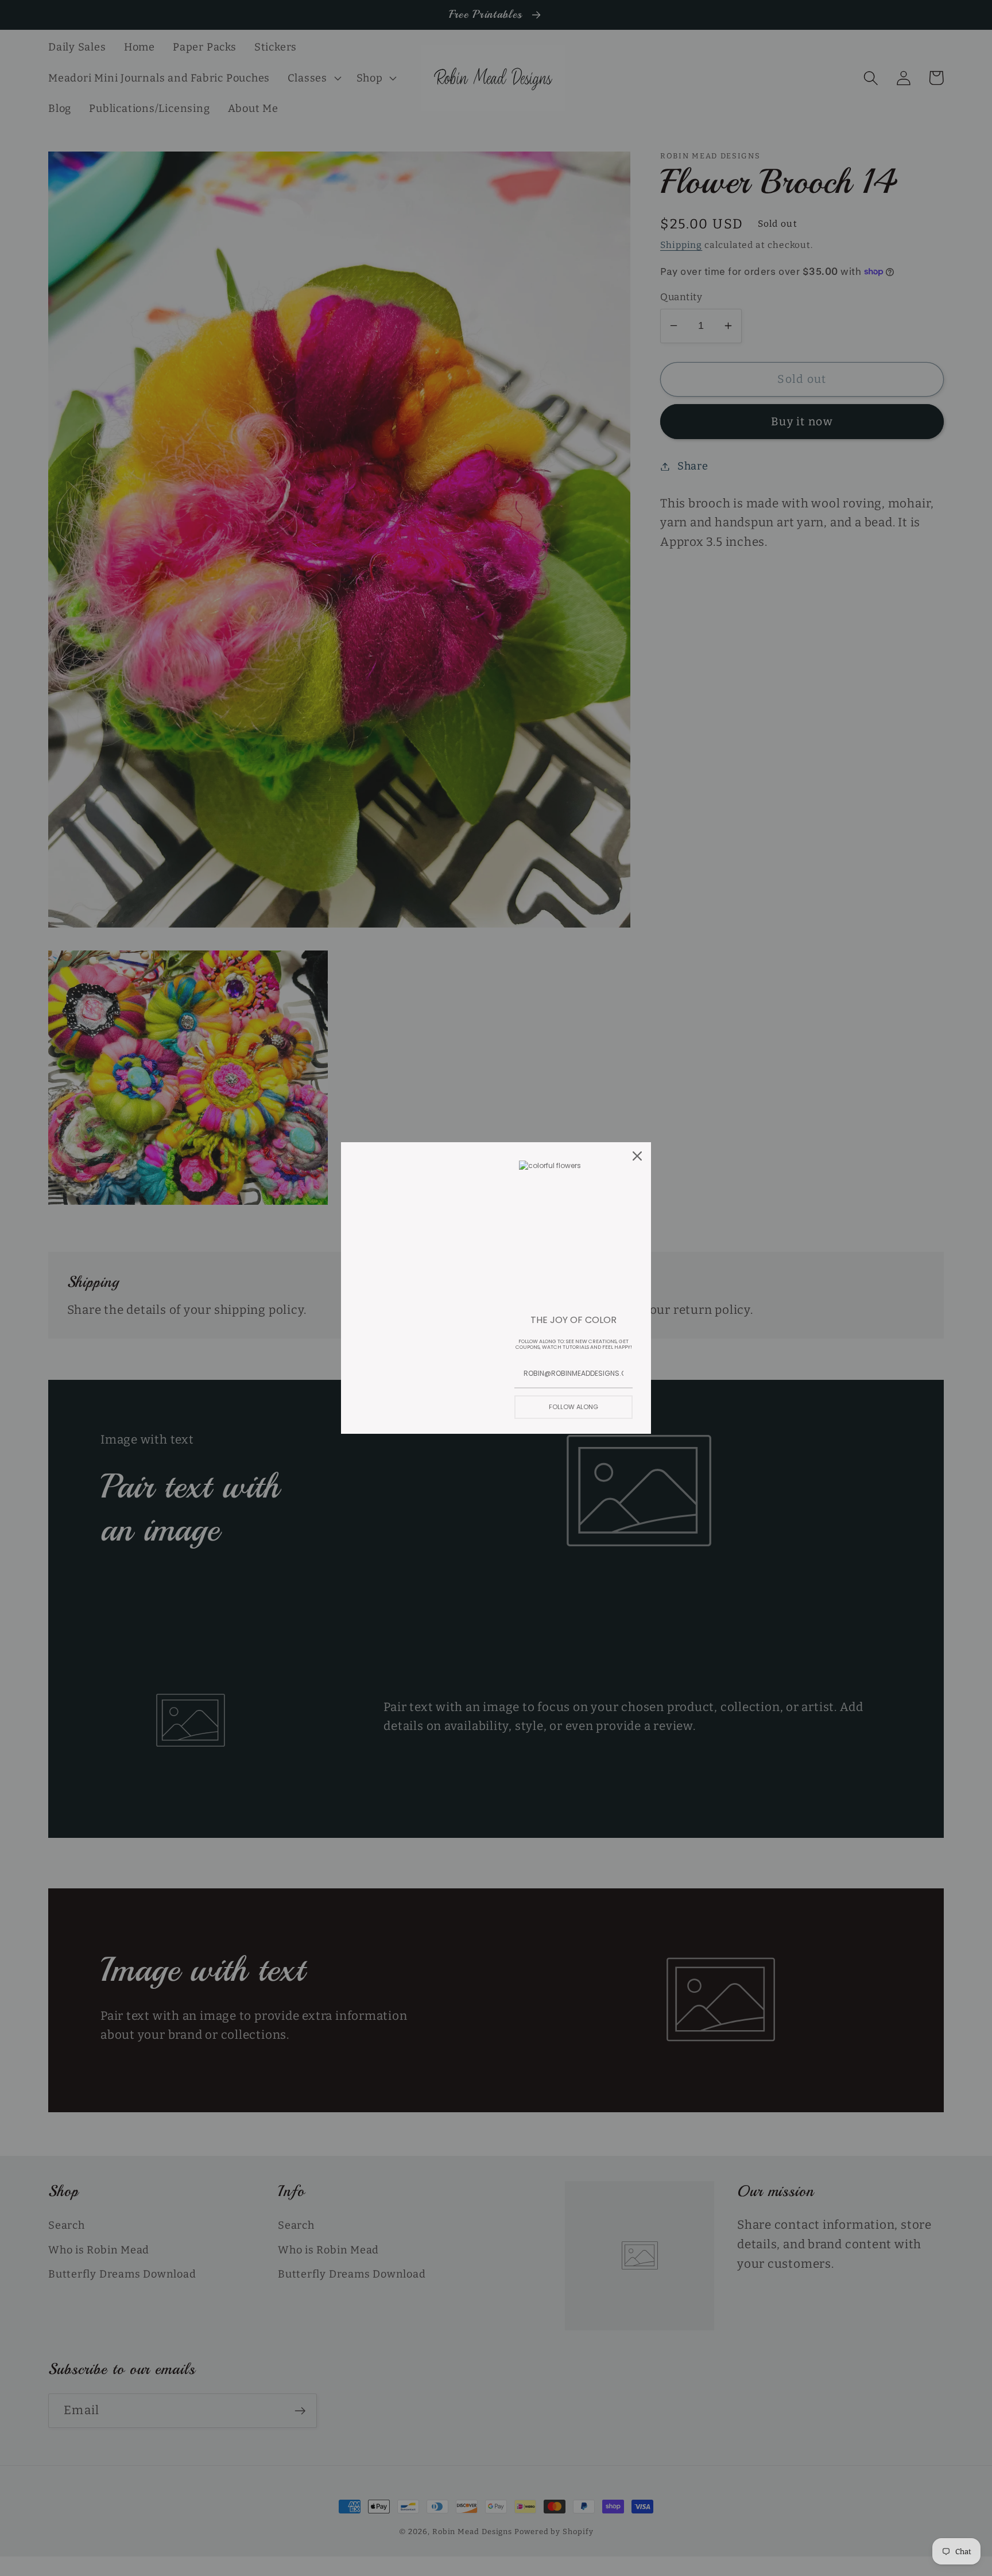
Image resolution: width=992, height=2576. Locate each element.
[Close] (637, 1156)
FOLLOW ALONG (573, 1407)
